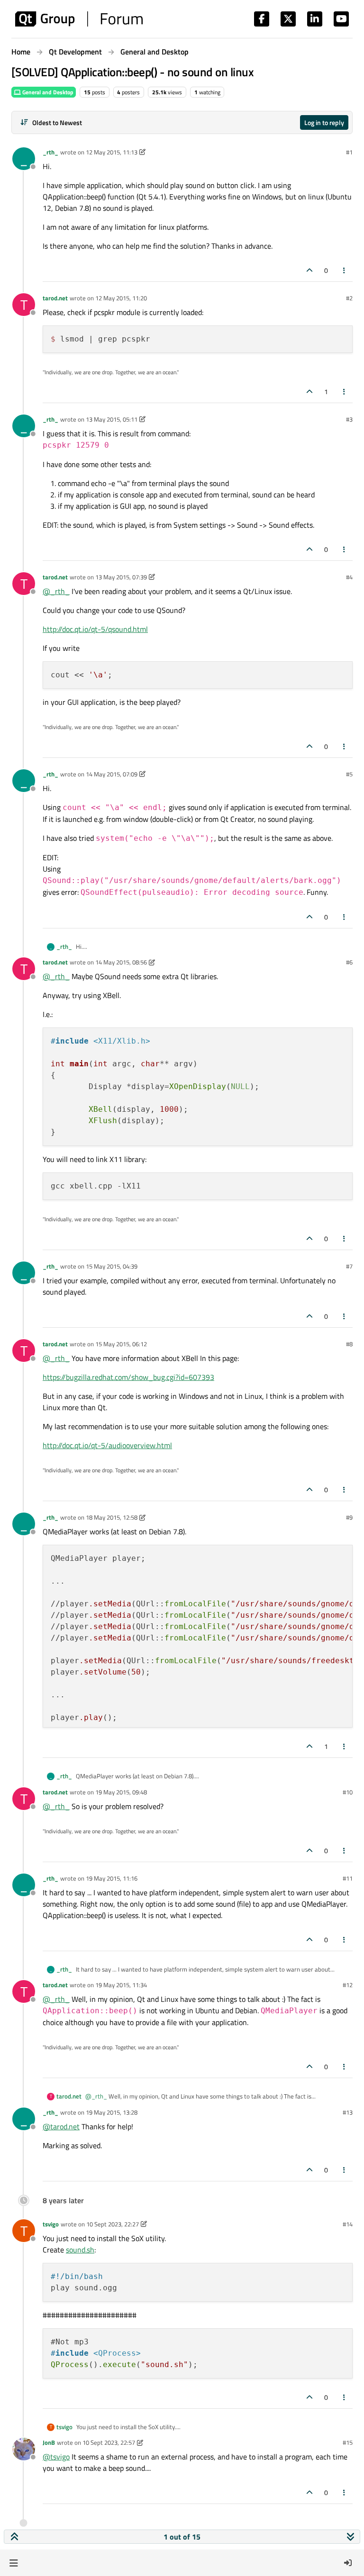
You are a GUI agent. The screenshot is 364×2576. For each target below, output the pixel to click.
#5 (349, 774)
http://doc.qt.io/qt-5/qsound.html (95, 629)
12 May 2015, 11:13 (112, 152)
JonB (49, 2442)
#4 (349, 577)
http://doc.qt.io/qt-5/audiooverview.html (107, 1445)
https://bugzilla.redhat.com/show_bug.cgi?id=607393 (128, 1377)
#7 (349, 1266)
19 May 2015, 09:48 (121, 1792)
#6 (349, 962)
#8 (349, 1344)
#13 (348, 2112)
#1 (349, 152)
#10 (348, 1792)
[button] (14, 2563)
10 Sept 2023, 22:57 (109, 2442)
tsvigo (51, 2224)
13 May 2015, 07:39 (121, 577)
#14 (348, 2224)
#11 (348, 1878)
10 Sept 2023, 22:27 (113, 2224)
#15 (348, 2442)
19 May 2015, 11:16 (112, 1878)
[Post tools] (345, 270)
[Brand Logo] (79, 19)
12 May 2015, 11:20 (121, 298)
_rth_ (50, 152)
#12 (348, 1985)
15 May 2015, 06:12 (121, 1344)
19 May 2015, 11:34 (121, 1985)
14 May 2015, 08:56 (121, 962)
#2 (349, 298)
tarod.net (55, 298)
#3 (349, 419)
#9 (349, 1517)
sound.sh (80, 2250)
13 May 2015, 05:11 (112, 419)
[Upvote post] (309, 270)
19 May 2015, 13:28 (112, 2112)
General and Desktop (47, 92)
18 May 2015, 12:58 (112, 1517)
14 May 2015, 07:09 (112, 774)
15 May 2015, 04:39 (112, 1266)
